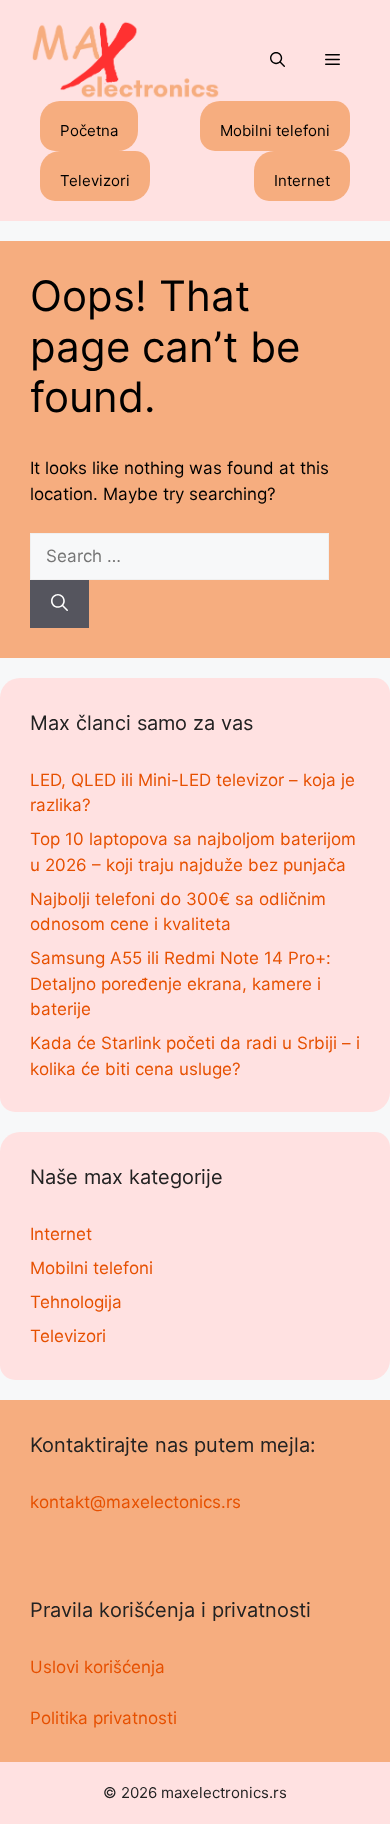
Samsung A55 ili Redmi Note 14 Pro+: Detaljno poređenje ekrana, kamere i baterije (180, 983)
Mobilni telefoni (275, 130)
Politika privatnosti (103, 1718)
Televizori (95, 180)
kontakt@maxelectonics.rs (135, 1502)
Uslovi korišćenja (97, 1667)
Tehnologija (76, 1302)
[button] (277, 61)
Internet (302, 180)
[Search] (59, 604)
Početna (89, 130)
